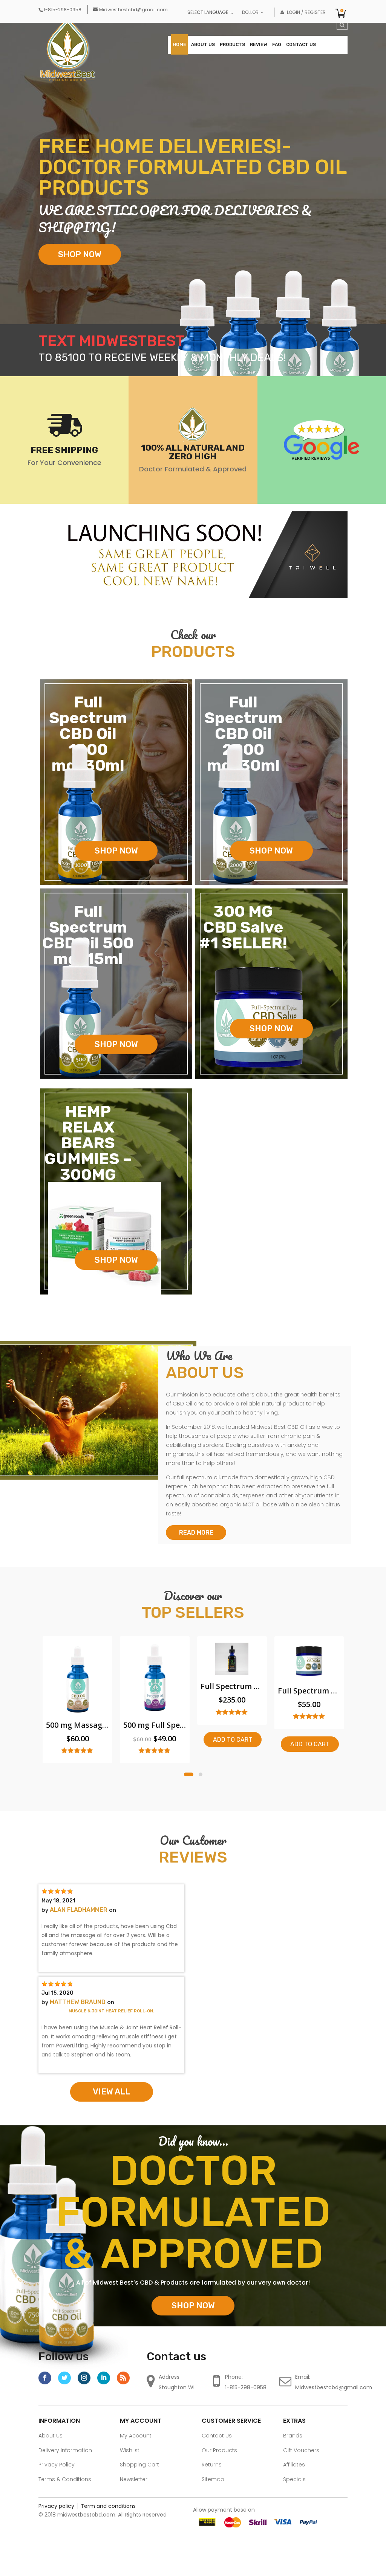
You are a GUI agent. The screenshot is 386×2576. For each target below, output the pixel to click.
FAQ (277, 44)
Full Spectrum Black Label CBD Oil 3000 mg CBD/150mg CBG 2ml (155, 1686)
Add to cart (155, 1740)
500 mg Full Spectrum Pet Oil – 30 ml (77, 1725)
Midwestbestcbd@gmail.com (334, 2387)
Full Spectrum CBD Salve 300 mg (232, 1691)
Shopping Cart (139, 2465)
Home (179, 44)
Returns (212, 2465)
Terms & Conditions (65, 2479)
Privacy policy (56, 2506)
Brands (293, 2436)
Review (259, 44)
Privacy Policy (57, 2465)
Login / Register (303, 12)
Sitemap (213, 2479)
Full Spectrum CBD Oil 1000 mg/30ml (309, 1725)
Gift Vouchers (301, 2450)
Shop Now (80, 254)
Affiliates (294, 2465)
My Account (136, 2436)
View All (111, 2092)
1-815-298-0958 (246, 2387)
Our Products (219, 2450)
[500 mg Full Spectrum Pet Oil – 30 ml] (77, 1679)
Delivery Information (65, 2450)
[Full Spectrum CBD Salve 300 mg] (232, 1662)
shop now (116, 851)
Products (232, 44)
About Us (203, 44)
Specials (294, 2479)
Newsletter (134, 2479)
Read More (196, 1533)
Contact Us (301, 44)
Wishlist (130, 2450)
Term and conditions (108, 2506)
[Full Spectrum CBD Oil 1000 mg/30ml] (309, 1679)
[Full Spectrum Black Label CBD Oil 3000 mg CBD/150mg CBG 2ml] (155, 1660)
